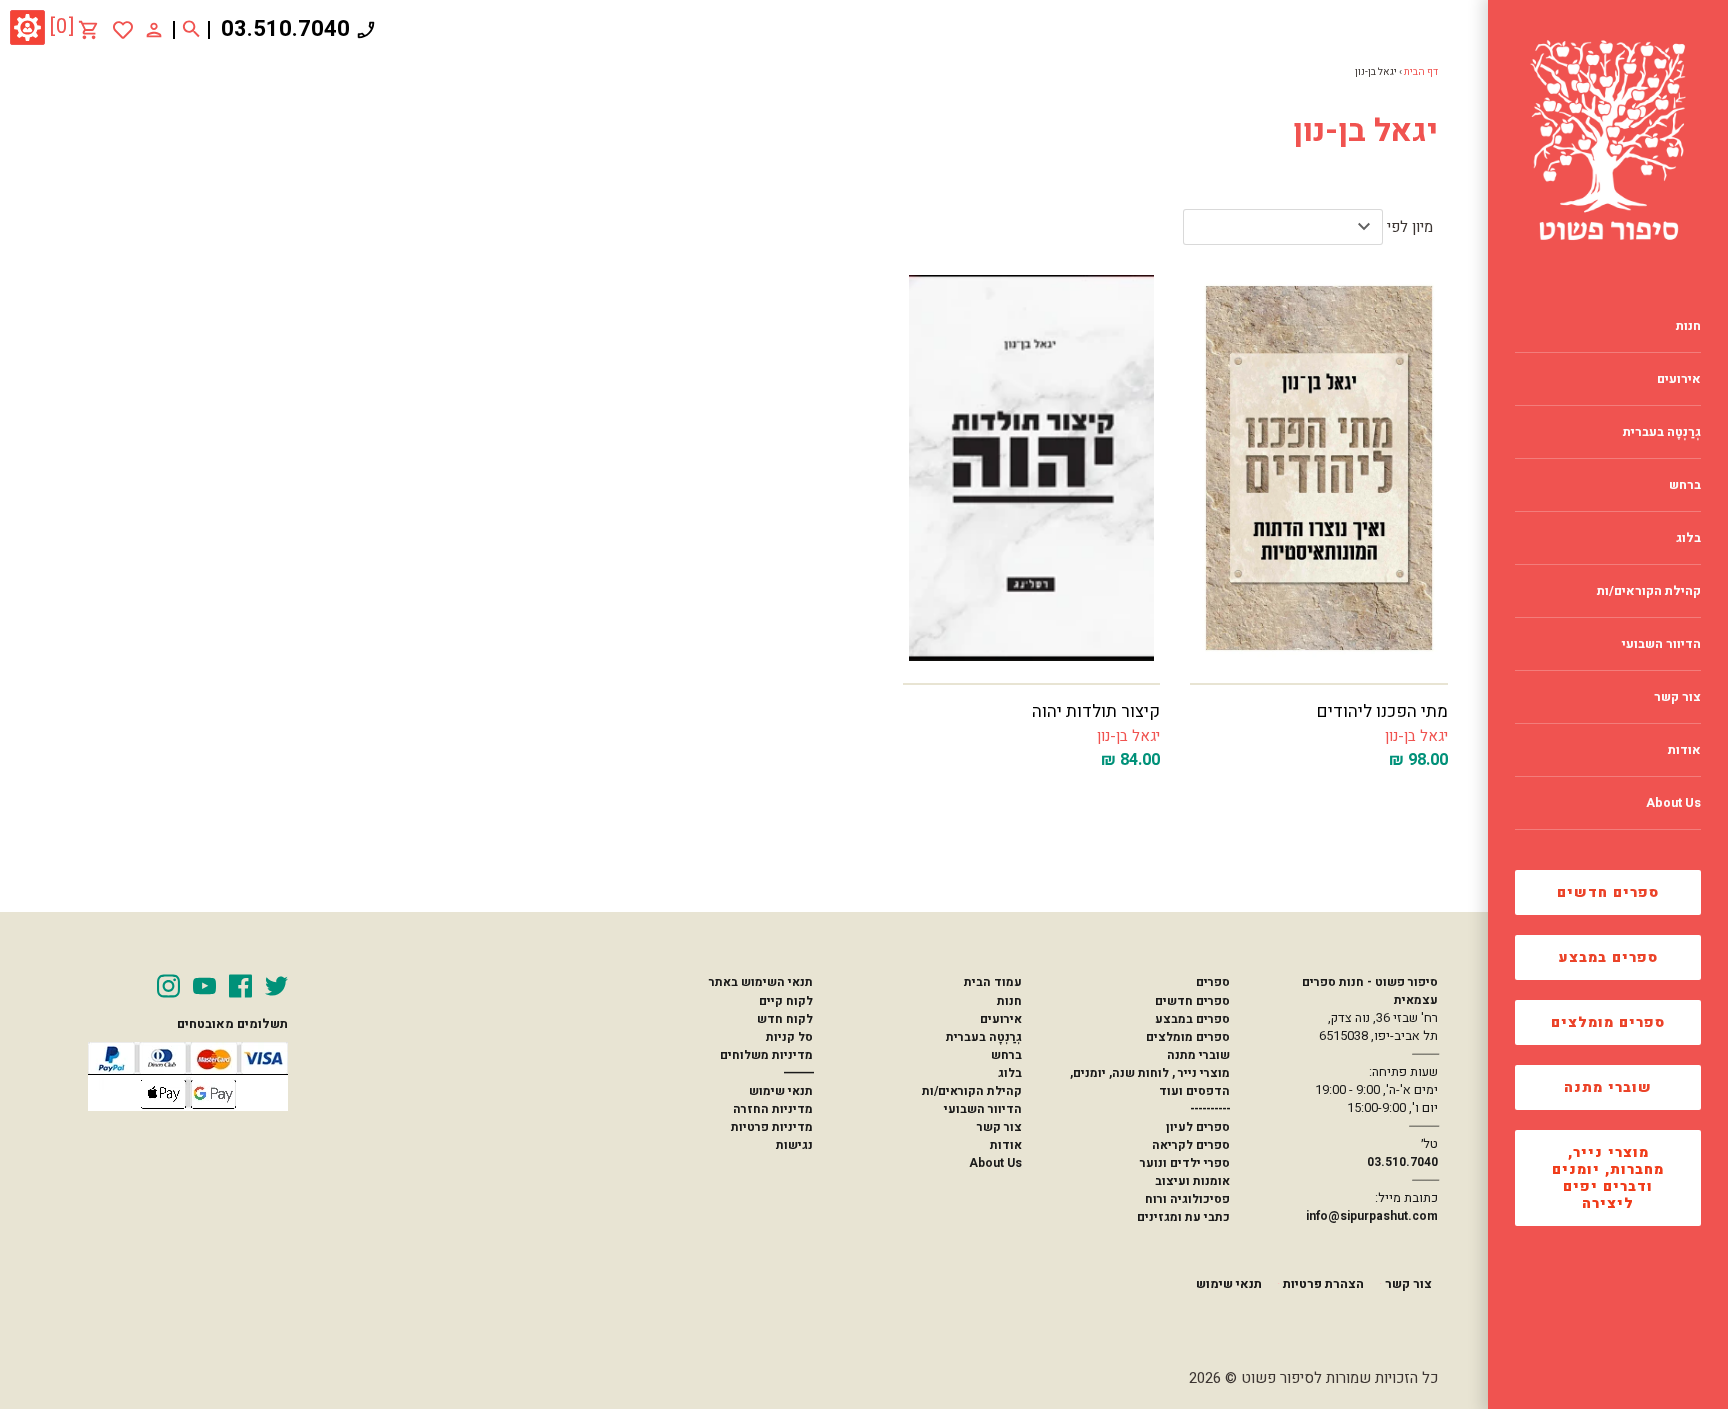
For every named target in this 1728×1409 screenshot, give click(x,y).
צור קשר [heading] (1677, 697)
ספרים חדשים (1608, 892)
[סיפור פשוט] (1608, 140)
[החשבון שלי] (154, 29)
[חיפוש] (191, 30)
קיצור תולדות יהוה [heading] (1096, 711)
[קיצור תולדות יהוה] (1032, 468)
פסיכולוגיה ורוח (1187, 1199)
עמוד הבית (993, 982)
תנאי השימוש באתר (761, 982)
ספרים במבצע (1608, 957)
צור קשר (999, 1127)
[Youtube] (204, 986)
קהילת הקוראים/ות (972, 1091)
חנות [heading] (1688, 326)
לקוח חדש (785, 1019)
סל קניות (789, 1037)
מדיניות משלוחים (766, 1055)
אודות (1006, 1145)
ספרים (1213, 982)
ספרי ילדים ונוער (1185, 1163)
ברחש (1006, 1055)
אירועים (1001, 1019)
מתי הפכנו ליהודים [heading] (1382, 711)
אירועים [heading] (1679, 379)
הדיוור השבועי (983, 1109)
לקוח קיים (786, 1001)
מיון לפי (1410, 227)
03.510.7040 (285, 29)
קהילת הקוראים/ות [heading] (1649, 591)
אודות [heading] (1684, 750)
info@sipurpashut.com (1372, 1216)
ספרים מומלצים (1608, 1022)
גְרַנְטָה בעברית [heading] (1662, 432)
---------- (1210, 1109)
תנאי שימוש (781, 1091)
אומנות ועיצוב (1192, 1181)
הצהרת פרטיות (1323, 1284)
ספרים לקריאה (1191, 1145)
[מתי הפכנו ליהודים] (1319, 468)
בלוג (1010, 1073)
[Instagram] (168, 986)
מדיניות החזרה (773, 1109)
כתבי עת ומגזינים (1183, 1217)
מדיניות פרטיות (772, 1127)
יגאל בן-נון (1416, 736)
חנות (1009, 1001)
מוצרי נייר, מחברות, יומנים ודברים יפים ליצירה (1608, 1178)
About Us (995, 1163)
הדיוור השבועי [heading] (1661, 644)
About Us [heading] (1673, 803)
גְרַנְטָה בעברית (984, 1037)
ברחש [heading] (1685, 485)
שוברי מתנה (1608, 1087)
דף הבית (1421, 72)
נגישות (794, 1145)
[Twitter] (276, 986)
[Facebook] (240, 986)
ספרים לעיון (1198, 1127)
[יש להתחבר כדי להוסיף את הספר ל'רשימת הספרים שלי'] (123, 30)
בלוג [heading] (1688, 538)
